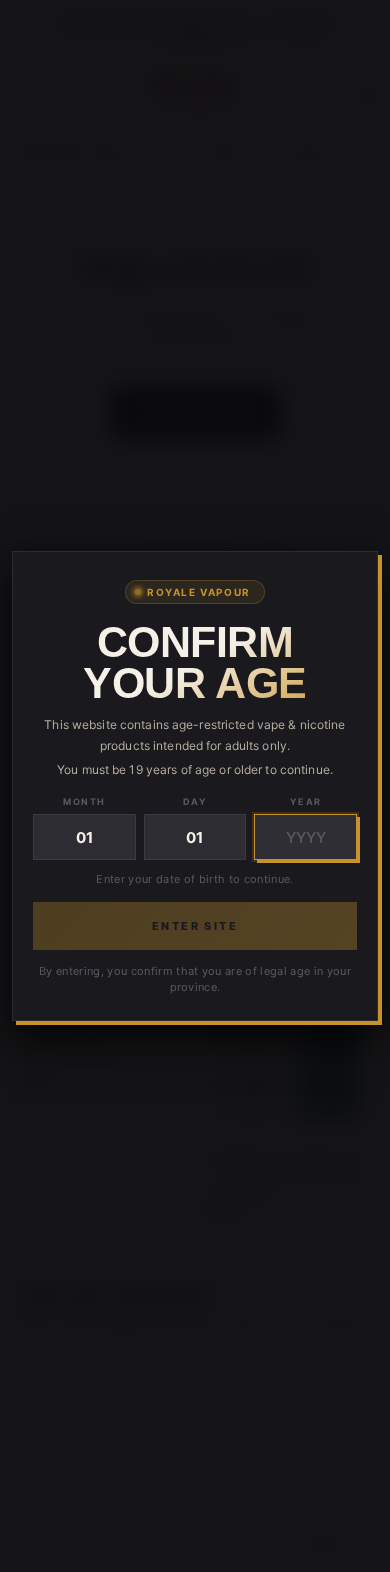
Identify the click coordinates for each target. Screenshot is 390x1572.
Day (195, 801)
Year (306, 801)
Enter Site (195, 926)
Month (84, 801)
